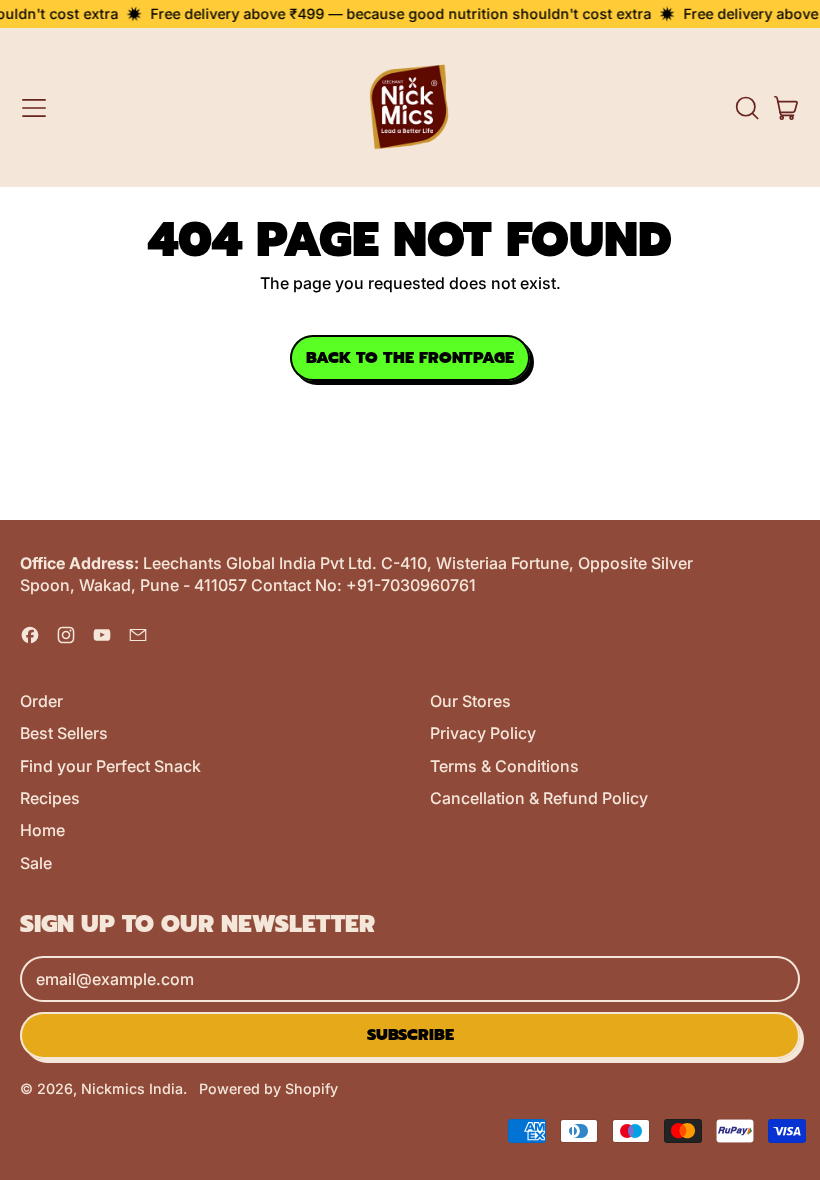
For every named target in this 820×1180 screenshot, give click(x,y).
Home (42, 830)
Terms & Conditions (504, 766)
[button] (746, 108)
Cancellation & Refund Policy (539, 798)
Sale (36, 863)
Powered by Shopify (268, 1088)
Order (41, 701)
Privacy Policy (483, 733)
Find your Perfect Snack (110, 766)
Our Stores (470, 701)
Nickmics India (132, 1088)
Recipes (50, 798)
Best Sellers (64, 733)
